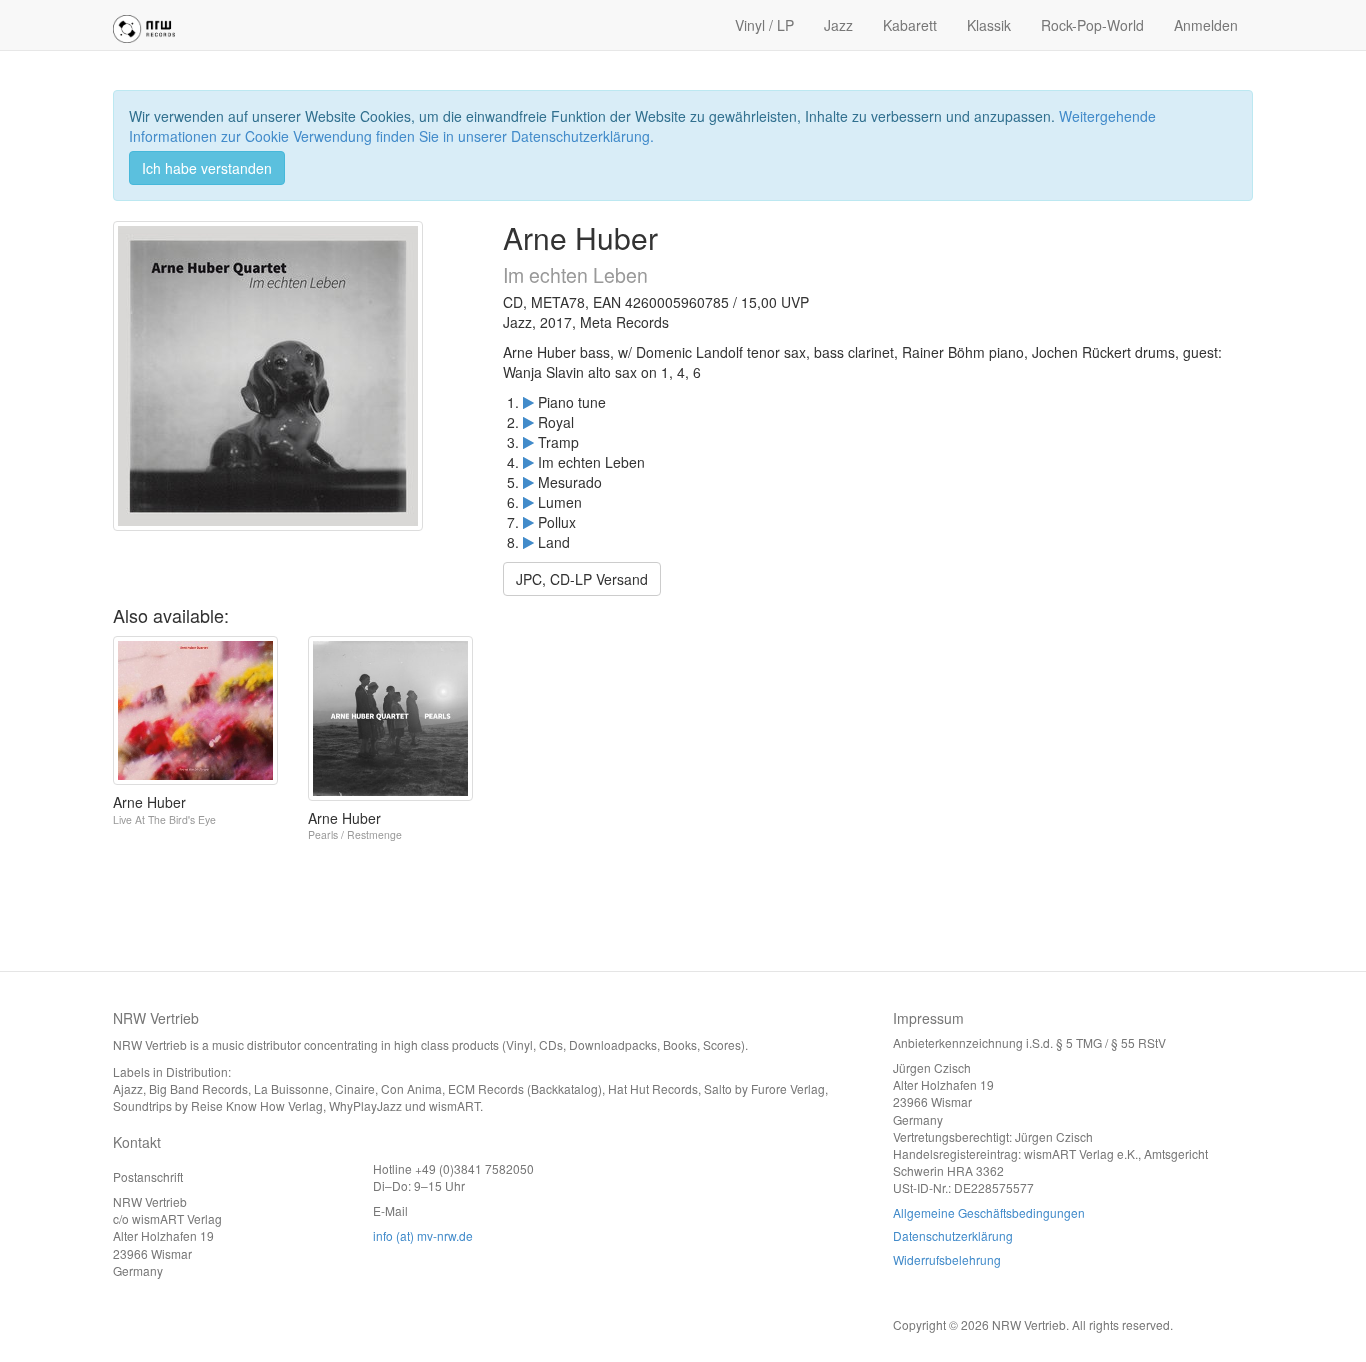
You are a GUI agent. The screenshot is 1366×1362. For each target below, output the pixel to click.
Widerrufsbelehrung (947, 1259)
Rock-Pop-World (1092, 25)
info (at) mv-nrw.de (423, 1235)
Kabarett (910, 25)
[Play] (528, 402)
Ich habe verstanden (207, 168)
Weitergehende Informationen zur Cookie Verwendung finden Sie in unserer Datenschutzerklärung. (642, 126)
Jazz (838, 25)
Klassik (989, 25)
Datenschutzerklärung (953, 1235)
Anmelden (1206, 25)
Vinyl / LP (764, 25)
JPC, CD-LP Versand (582, 579)
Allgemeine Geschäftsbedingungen (989, 1212)
